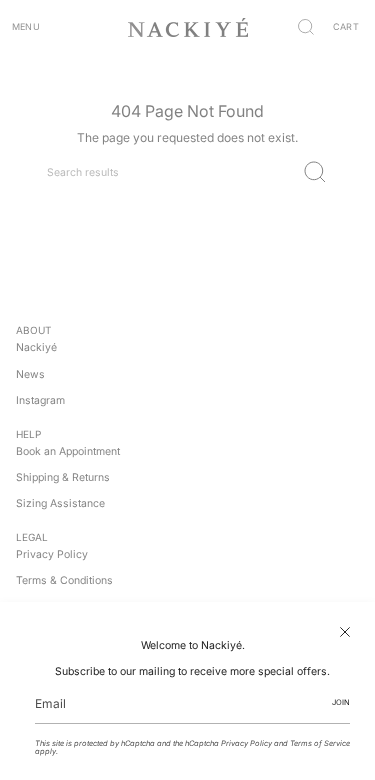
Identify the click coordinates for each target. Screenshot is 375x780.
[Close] (345, 632)
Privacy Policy (246, 743)
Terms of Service (320, 743)
